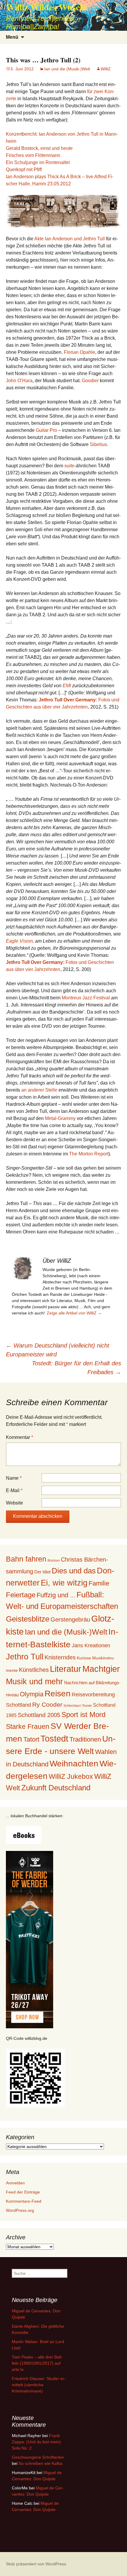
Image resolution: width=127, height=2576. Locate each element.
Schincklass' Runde (78, 1706)
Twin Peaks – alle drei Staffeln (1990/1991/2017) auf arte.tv (37, 2363)
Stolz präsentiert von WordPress (36, 2564)
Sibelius (98, 444)
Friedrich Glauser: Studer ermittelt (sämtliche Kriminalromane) (39, 2385)
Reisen (58, 1694)
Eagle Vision (19, 941)
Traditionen (85, 1739)
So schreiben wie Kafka (40, 2463)
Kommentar (19, 1437)
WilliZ (106, 69)
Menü (12, 37)
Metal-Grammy (60, 1118)
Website (14, 1503)
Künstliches (34, 1670)
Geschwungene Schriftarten (38, 2457)
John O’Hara (19, 381)
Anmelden (15, 2183)
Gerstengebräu (70, 1619)
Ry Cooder (47, 1704)
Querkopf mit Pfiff (24, 170)
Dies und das (74, 1571)
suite (69, 466)
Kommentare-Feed (24, 2201)
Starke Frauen (28, 1726)
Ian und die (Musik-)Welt (67, 69)
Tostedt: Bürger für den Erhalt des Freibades (76, 1368)
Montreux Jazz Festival (86, 998)
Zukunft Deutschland (56, 1788)
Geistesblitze (28, 1619)
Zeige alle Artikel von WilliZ (74, 1313)
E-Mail (14, 1490)
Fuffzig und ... (56, 1595)
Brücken (54, 1560)
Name (14, 1478)
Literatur (66, 1669)
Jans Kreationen (91, 1646)
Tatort (31, 1739)
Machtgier (101, 1669)
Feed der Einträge (23, 2192)
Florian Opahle (79, 352)
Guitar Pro (46, 430)
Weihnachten (74, 1764)
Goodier (90, 381)
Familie (99, 1583)
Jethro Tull (25, 1657)
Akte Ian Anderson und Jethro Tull (70, 239)
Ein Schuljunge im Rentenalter (38, 162)
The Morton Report (89, 1154)
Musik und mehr (34, 1681)
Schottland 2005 (39, 1715)
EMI (67, 686)
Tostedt (54, 1739)
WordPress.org (20, 2210)
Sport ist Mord (83, 1715)
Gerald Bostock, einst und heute (39, 148)
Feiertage (21, 1595)
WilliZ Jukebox (71, 1777)
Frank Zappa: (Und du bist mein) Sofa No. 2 (36, 2442)
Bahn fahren (26, 1559)
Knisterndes (60, 1657)
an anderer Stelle (39, 1090)
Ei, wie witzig (64, 1583)
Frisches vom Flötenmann (33, 155)
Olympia (32, 1694)
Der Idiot (42, 1572)
